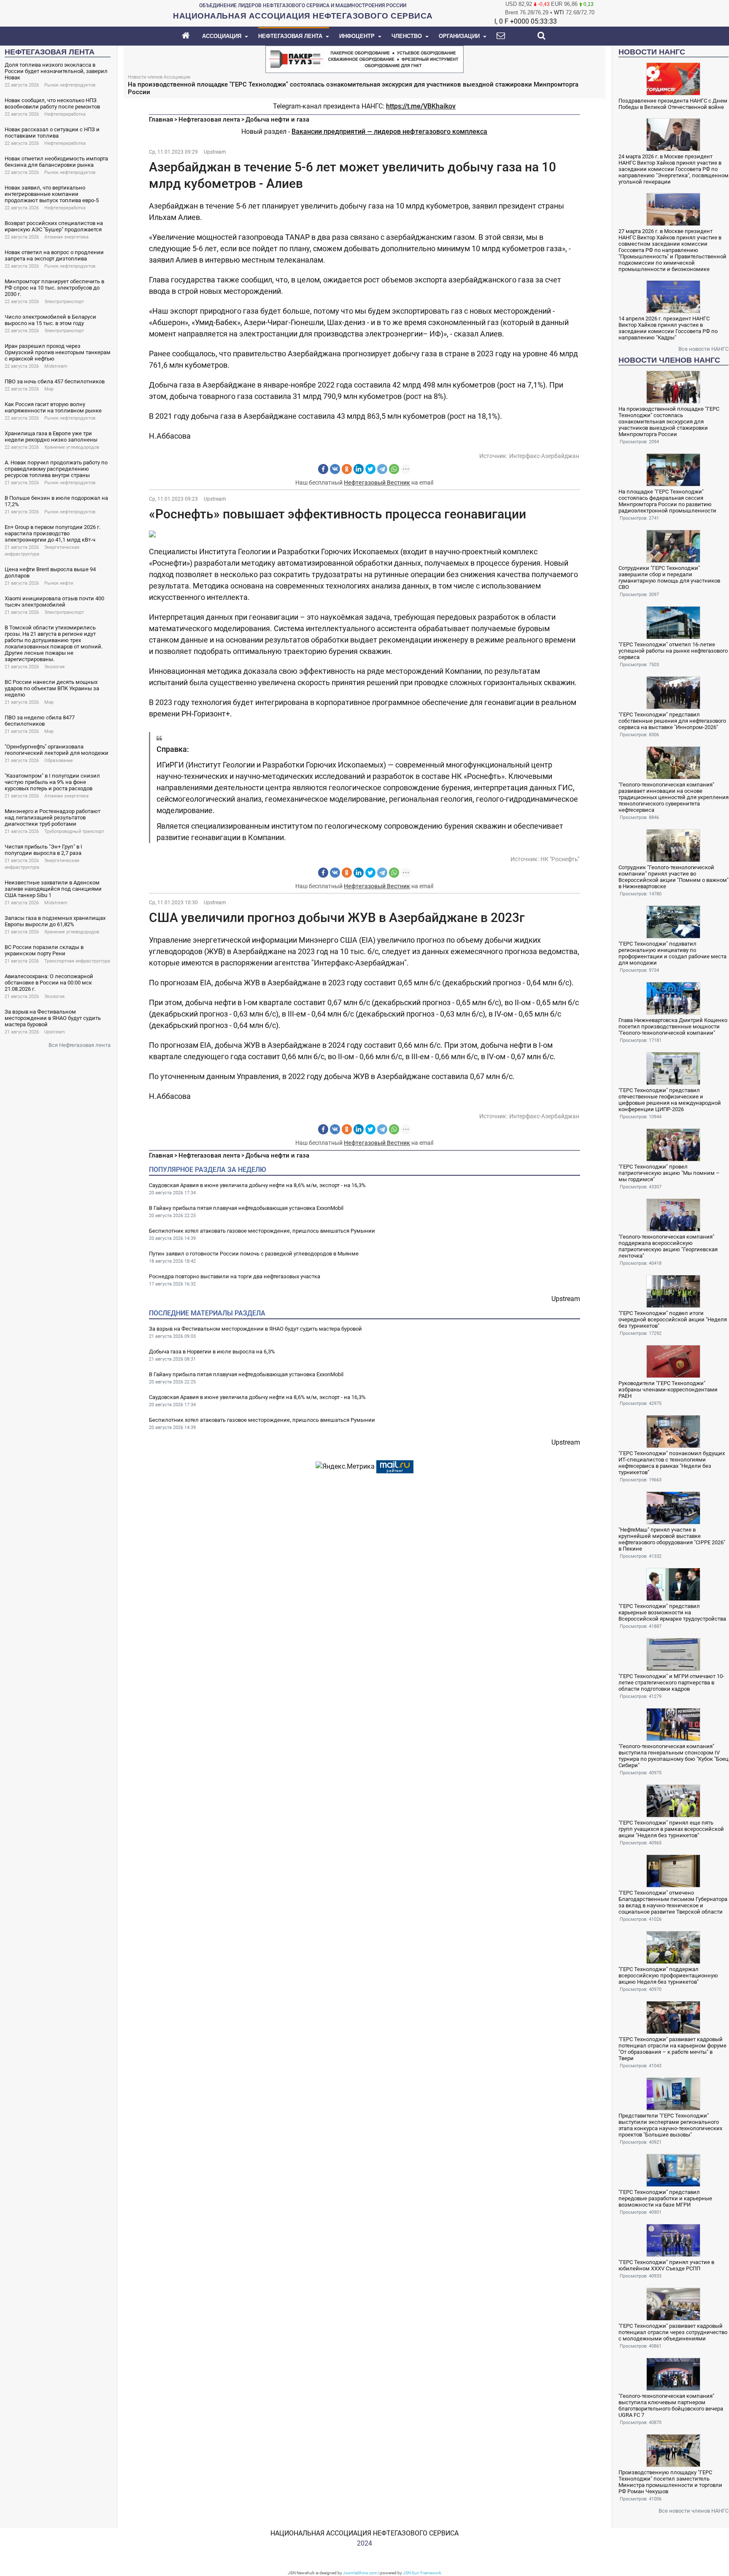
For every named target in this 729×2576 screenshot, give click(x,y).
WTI (559, 12)
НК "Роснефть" (560, 859)
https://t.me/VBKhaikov (421, 106)
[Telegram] (382, 469)
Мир (49, 389)
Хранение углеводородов (72, 447)
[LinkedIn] (359, 469)
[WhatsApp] (394, 469)
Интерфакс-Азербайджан (544, 456)
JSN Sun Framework (422, 2573)
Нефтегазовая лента (209, 119)
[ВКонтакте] (335, 469)
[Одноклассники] (347, 469)
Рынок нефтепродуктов (70, 85)
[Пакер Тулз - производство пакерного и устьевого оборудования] (364, 58)
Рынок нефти (59, 583)
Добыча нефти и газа (277, 119)
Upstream (55, 1032)
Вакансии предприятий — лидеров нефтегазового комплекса (389, 132)
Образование (59, 761)
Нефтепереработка (65, 114)
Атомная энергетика (66, 237)
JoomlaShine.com (360, 2573)
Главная (161, 119)
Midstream (56, 366)
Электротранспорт (64, 302)
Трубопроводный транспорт (74, 831)
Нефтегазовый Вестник (377, 483)
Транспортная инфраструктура (77, 961)
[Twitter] (370, 469)
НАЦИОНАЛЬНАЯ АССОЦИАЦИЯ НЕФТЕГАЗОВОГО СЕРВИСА (364, 2533)
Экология (54, 667)
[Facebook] (323, 469)
